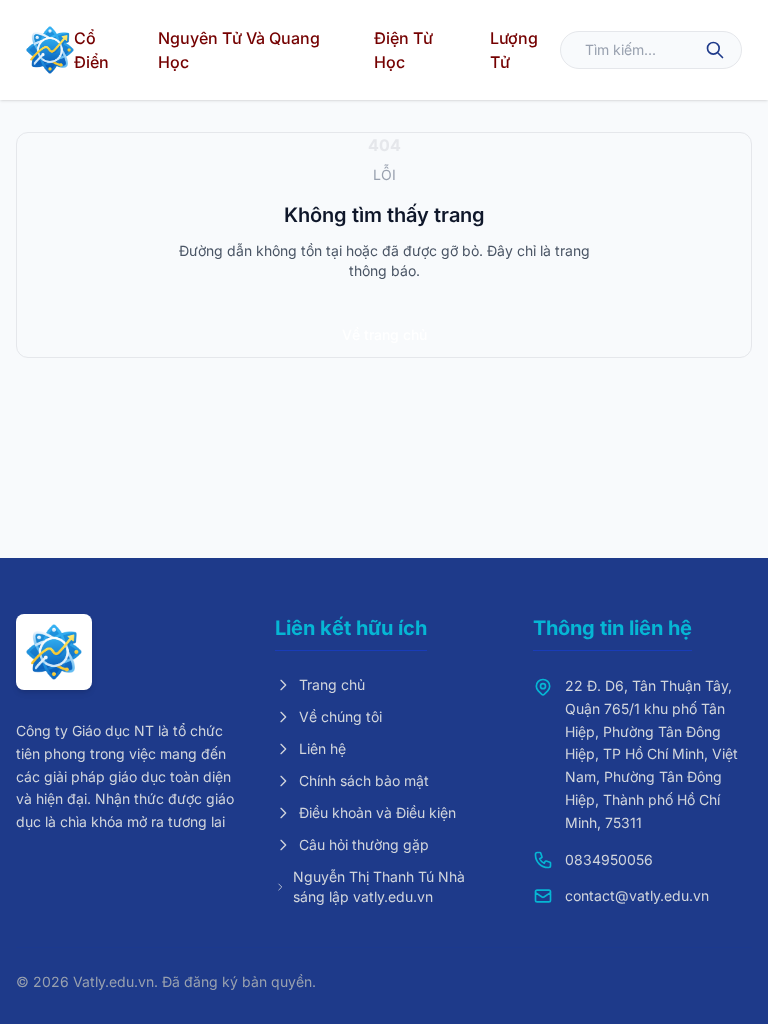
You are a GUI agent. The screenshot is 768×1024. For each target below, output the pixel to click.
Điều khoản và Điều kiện (377, 812)
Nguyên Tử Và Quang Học (239, 50)
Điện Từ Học (403, 50)
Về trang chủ (384, 334)
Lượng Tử (514, 50)
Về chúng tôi (340, 716)
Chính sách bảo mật (364, 780)
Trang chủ (332, 684)
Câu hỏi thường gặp (364, 844)
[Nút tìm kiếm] (715, 50)
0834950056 (609, 859)
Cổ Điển (91, 50)
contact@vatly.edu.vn (637, 895)
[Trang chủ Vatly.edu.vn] (50, 50)
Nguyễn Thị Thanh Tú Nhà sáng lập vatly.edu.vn (379, 886)
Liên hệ (322, 748)
